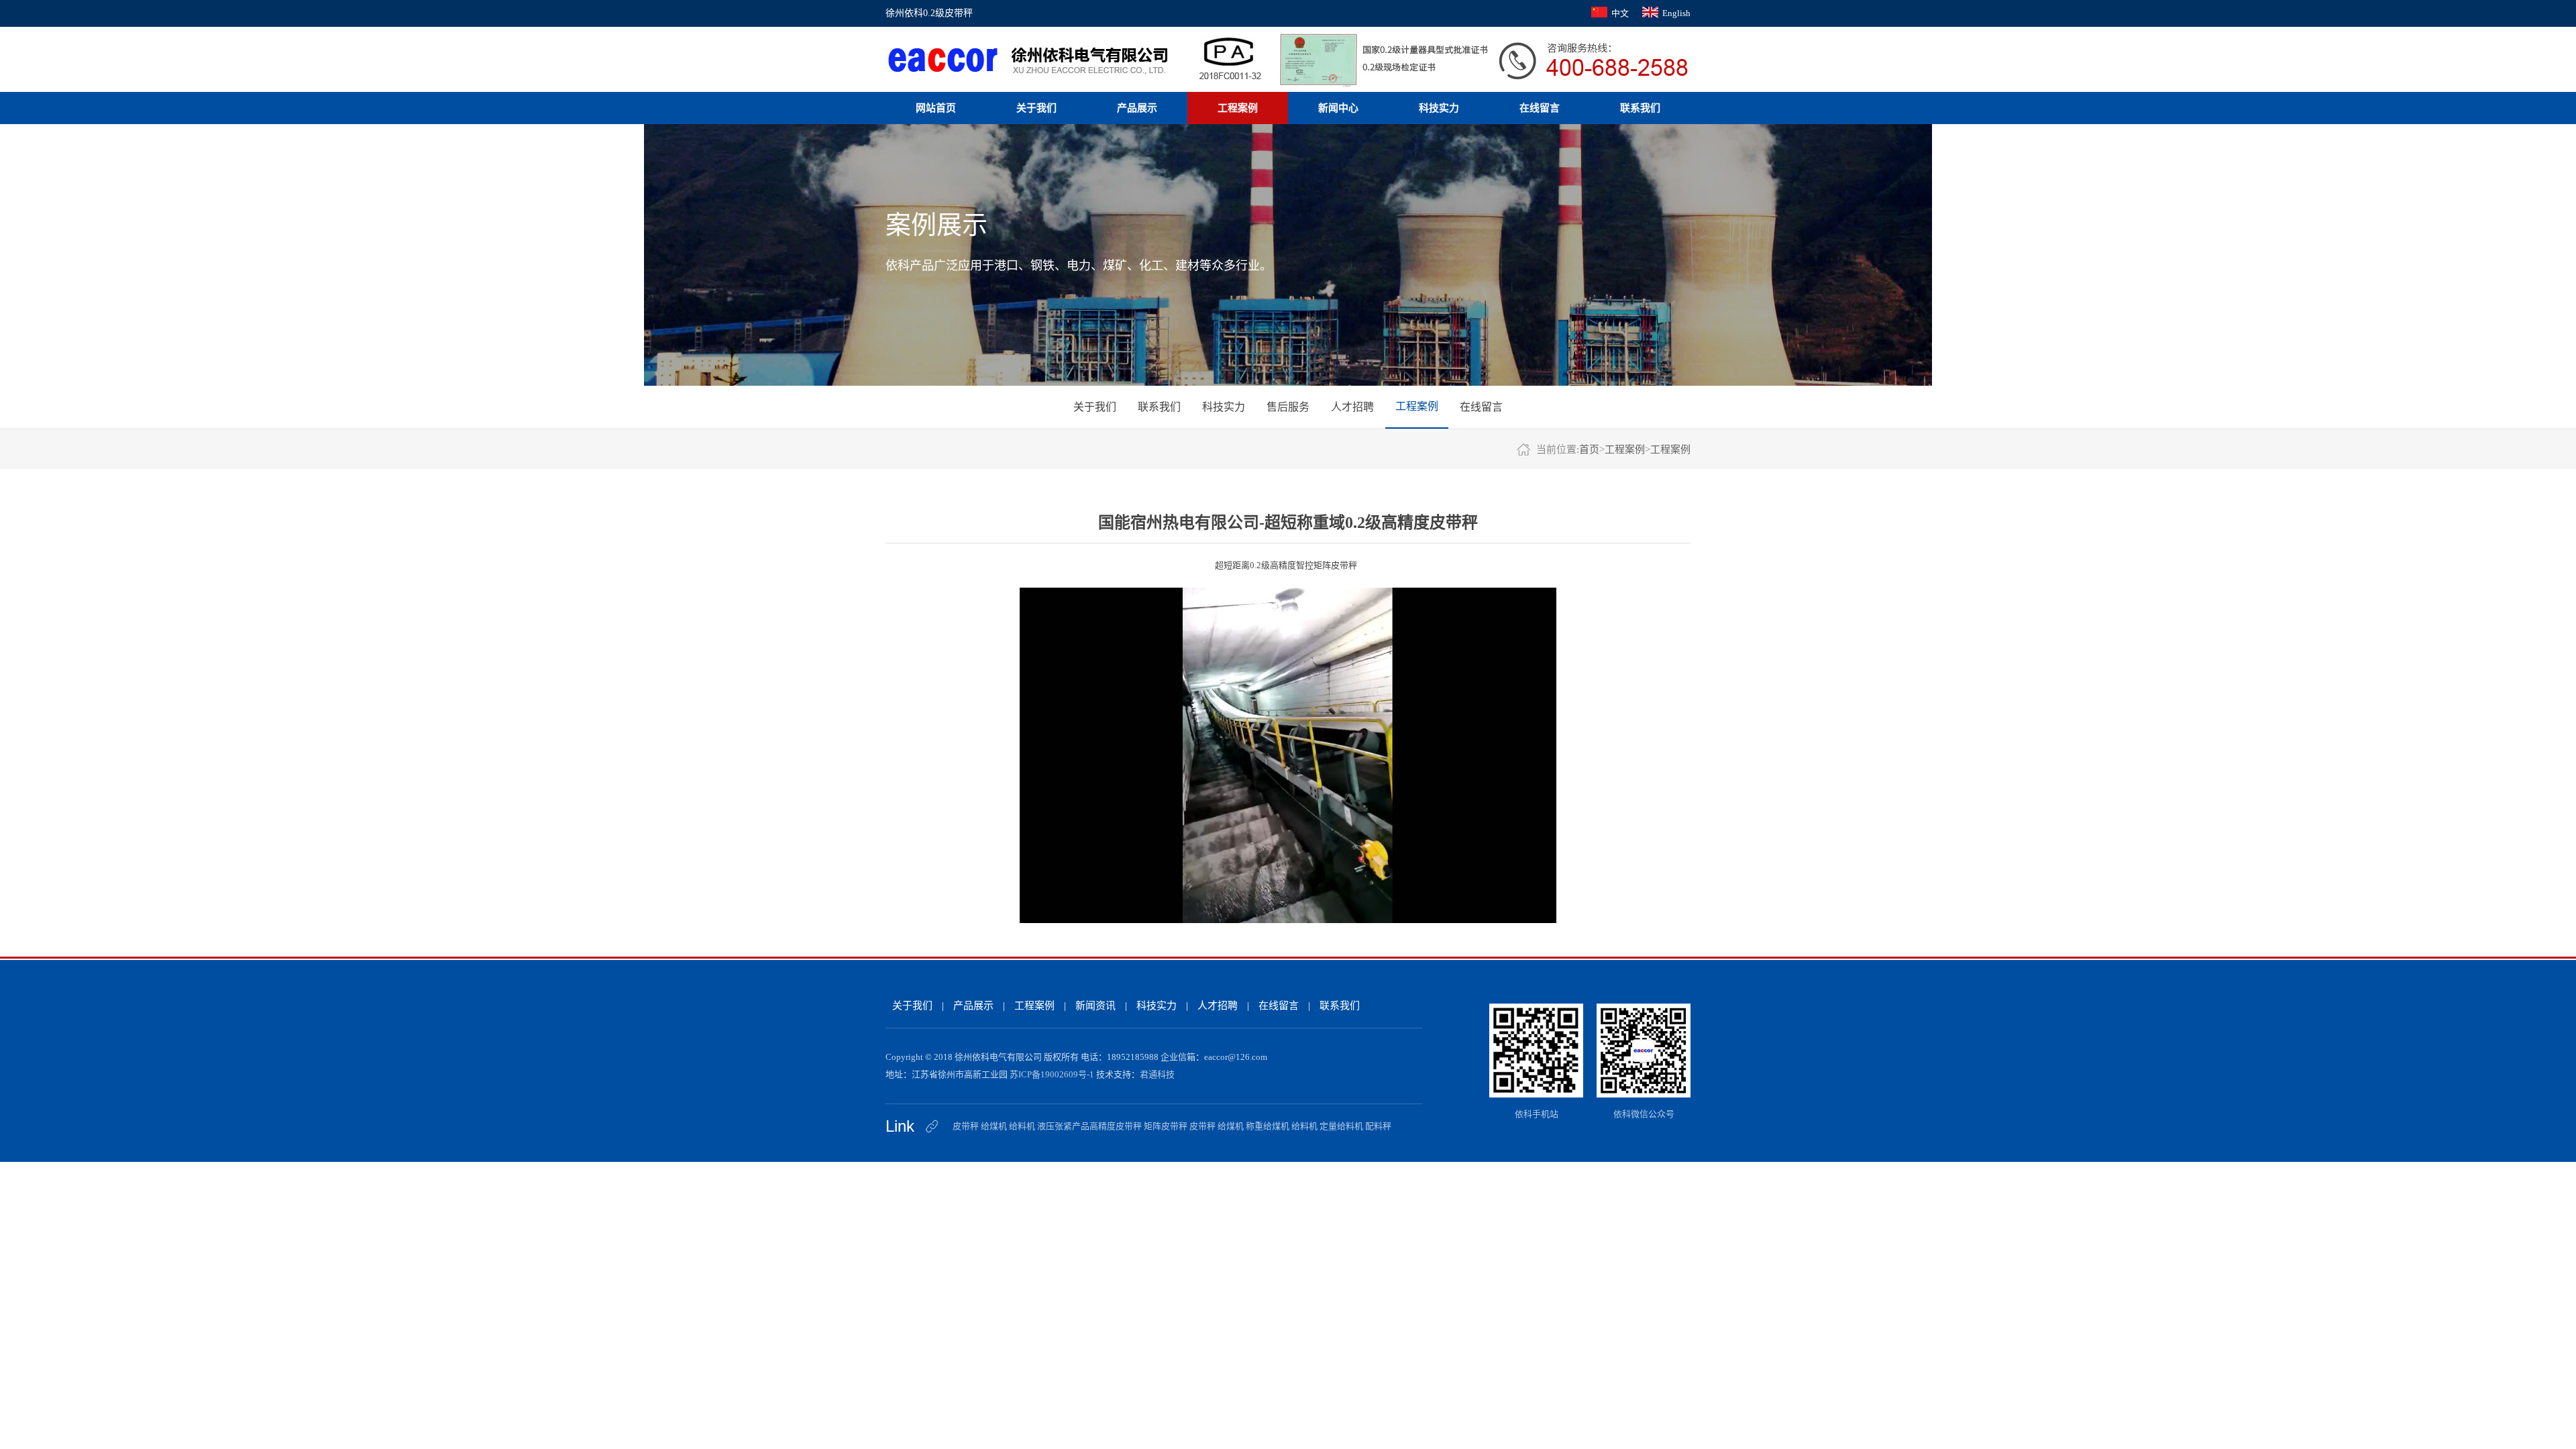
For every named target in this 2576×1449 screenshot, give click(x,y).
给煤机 (994, 1126)
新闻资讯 (1095, 1006)
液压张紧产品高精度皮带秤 (1089, 1126)
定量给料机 (1341, 1126)
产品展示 (1137, 108)
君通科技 (1157, 1074)
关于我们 (1036, 108)
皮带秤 (966, 1126)
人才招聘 (1352, 407)
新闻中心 (1338, 108)
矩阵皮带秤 (1166, 1126)
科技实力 (1439, 108)
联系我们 (1640, 108)
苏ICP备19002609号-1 (1052, 1074)
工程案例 (1238, 108)
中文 (1620, 13)
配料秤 (1378, 1126)
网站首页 (936, 108)
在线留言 (1540, 108)
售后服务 (1288, 407)
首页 (1589, 449)
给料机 (1022, 1126)
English (1676, 13)
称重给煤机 (1268, 1126)
